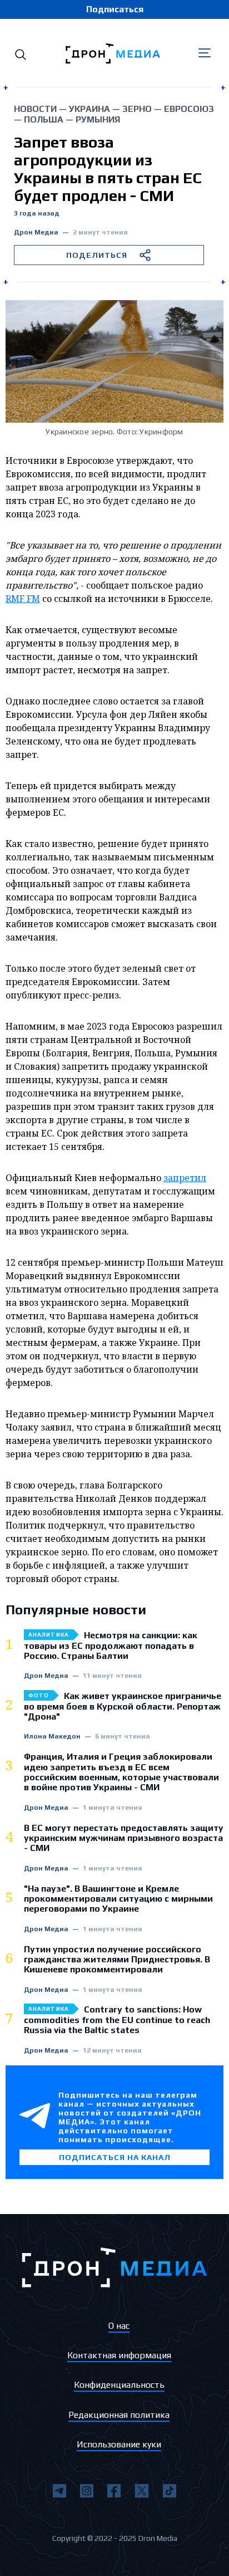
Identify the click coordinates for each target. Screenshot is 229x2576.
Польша (44, 119)
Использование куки (119, 2444)
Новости (35, 109)
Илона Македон (52, 1737)
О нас (119, 2326)
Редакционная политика (119, 2415)
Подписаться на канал (115, 2157)
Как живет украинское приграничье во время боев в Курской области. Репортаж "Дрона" (123, 1706)
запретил (185, 1178)
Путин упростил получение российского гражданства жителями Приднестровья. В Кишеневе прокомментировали (117, 1960)
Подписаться (115, 9)
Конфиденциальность (119, 2385)
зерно (137, 109)
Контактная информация (119, 2355)
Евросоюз (189, 109)
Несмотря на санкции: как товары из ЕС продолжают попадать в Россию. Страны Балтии (111, 1646)
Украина (89, 109)
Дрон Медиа (36, 232)
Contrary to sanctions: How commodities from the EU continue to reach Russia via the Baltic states (117, 2020)
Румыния (98, 119)
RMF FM (23, 599)
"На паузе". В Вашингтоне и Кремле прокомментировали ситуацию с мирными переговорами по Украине (118, 1899)
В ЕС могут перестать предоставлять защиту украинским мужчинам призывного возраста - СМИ (124, 1838)
